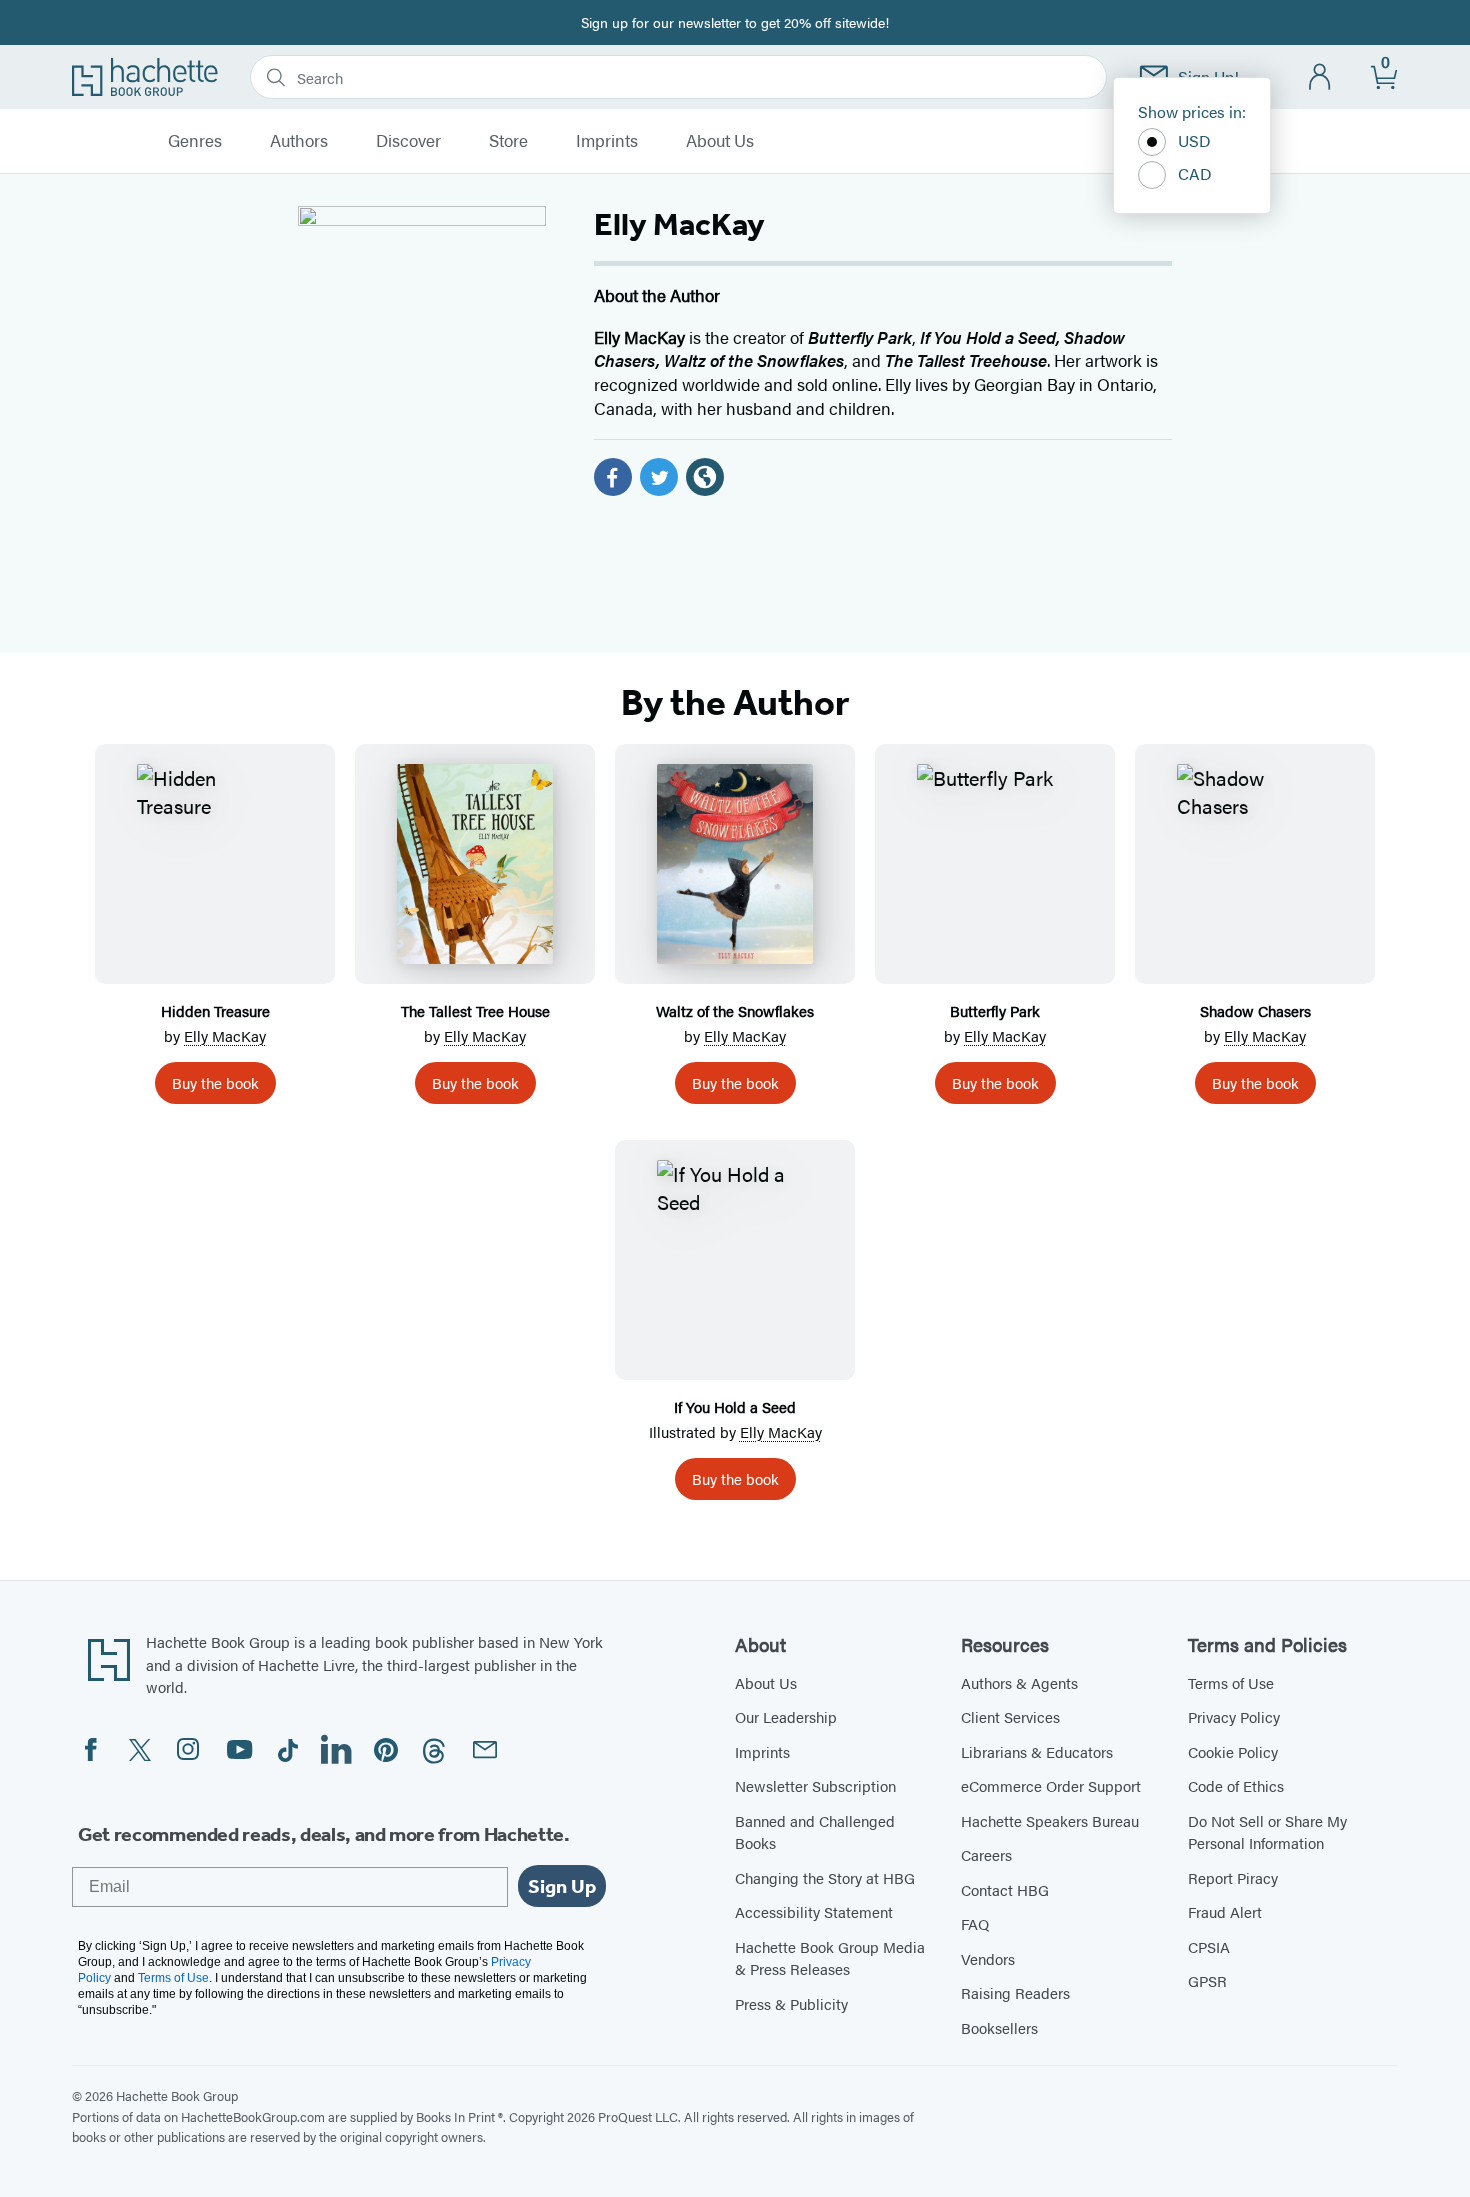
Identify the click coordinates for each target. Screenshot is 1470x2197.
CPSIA (1209, 1946)
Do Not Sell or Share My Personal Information (1267, 1832)
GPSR (1207, 1980)
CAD (1195, 173)
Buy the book (215, 1082)
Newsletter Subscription (815, 1785)
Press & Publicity (791, 2003)
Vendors (988, 1958)
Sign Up (562, 1886)
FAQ (975, 1923)
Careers (986, 1854)
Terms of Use (1231, 1682)
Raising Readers (1015, 1992)
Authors (299, 141)
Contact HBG (1005, 1889)
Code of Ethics (1236, 1785)
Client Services (1010, 1716)
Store (508, 141)
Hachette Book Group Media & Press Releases (830, 1958)
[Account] (1320, 77)
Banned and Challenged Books (815, 1832)
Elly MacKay (225, 1035)
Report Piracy (1233, 1877)
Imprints (607, 141)
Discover (408, 141)
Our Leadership (786, 1716)
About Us (720, 141)
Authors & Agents (1019, 1682)
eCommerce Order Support (1051, 1785)
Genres (195, 141)
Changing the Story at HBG (825, 1877)
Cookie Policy (1233, 1751)
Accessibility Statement (814, 1911)
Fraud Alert (1225, 1911)
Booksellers (999, 2027)
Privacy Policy (1234, 1716)
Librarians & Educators (1037, 1751)
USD (1194, 140)
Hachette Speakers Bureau (1050, 1820)
